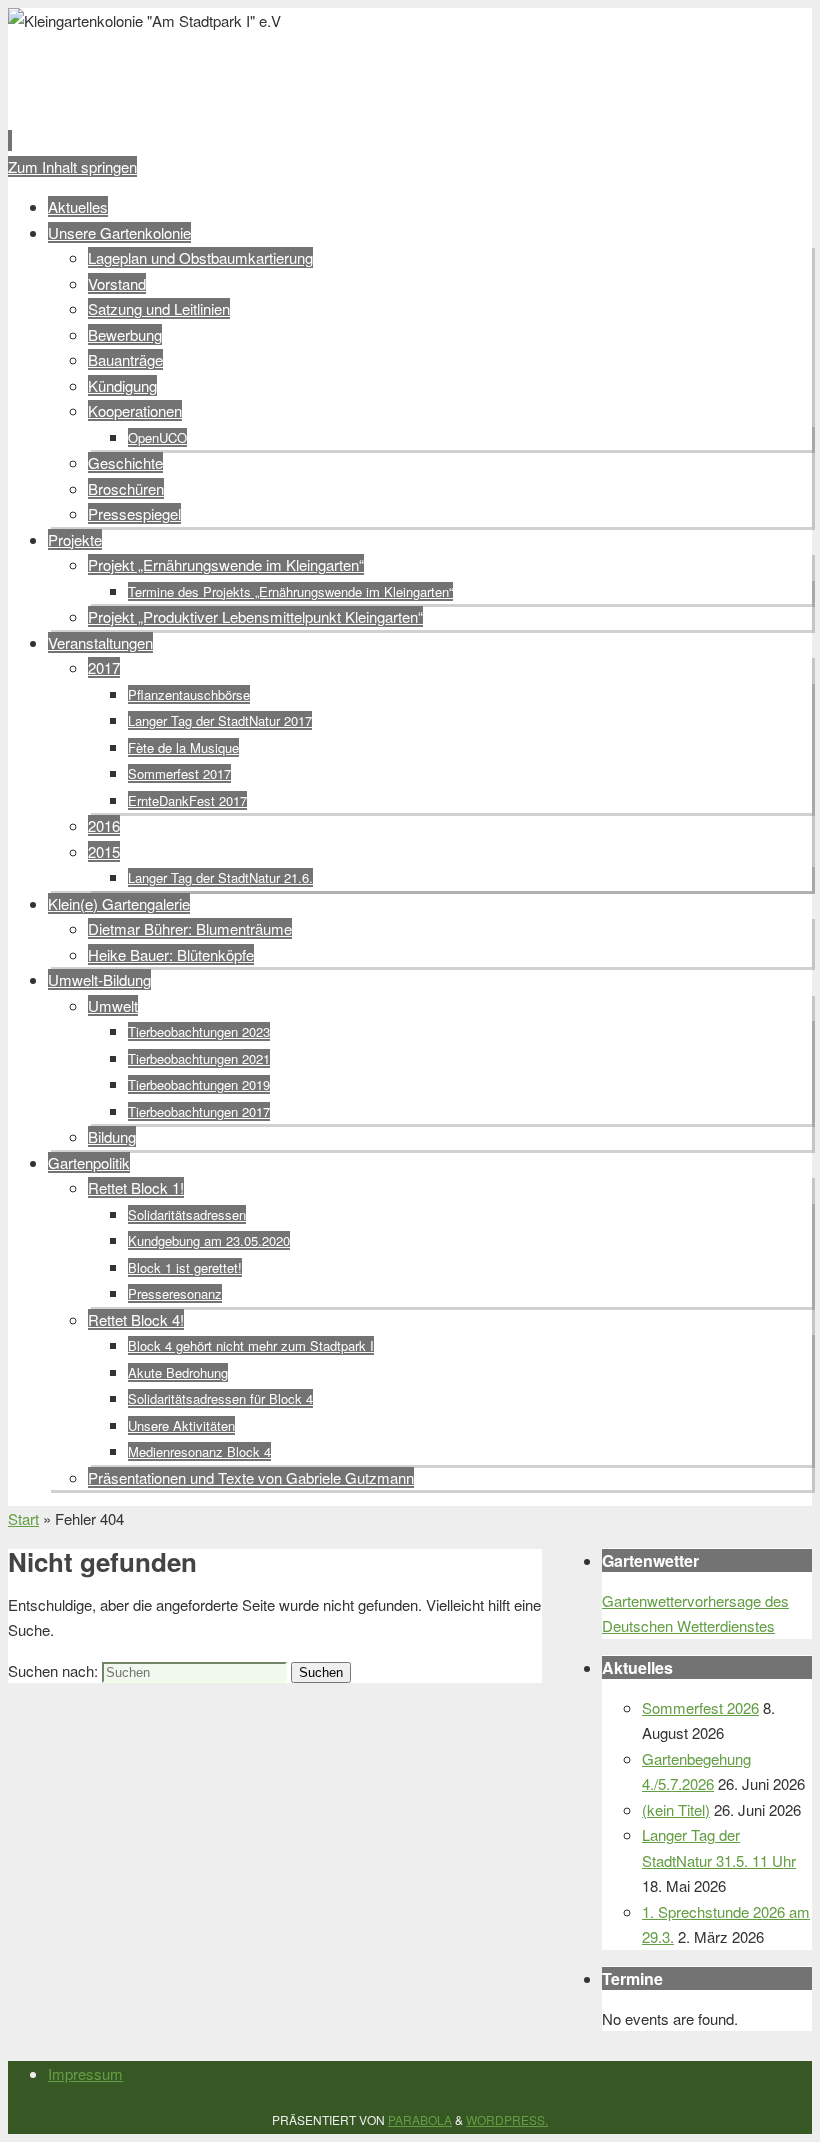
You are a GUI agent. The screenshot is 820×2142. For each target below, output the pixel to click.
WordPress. (507, 2119)
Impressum (85, 2073)
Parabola (420, 2119)
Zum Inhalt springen (72, 166)
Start (23, 1518)
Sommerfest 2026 (700, 1707)
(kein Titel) (676, 1809)
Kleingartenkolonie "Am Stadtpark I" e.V (355, 66)
